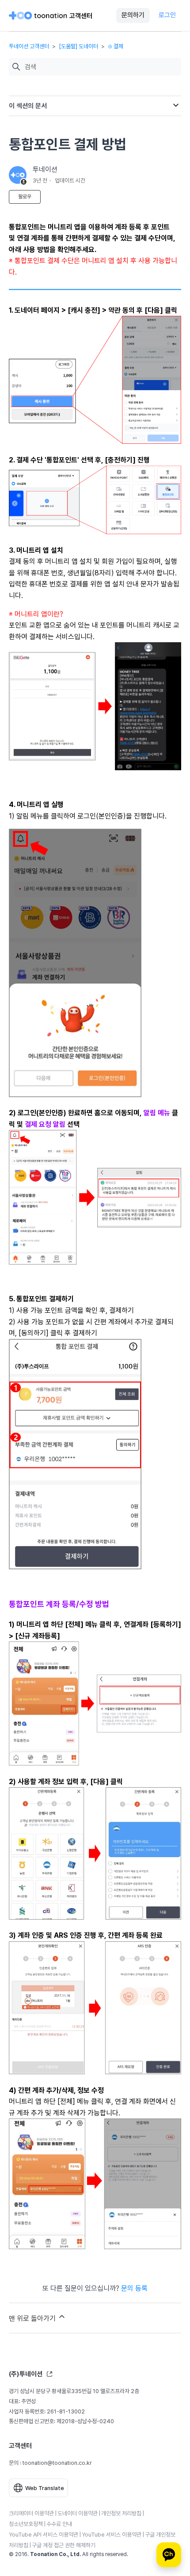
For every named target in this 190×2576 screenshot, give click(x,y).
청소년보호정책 (26, 2524)
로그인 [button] (167, 15)
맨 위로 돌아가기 (33, 2318)
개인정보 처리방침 (121, 2513)
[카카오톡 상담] (169, 2555)
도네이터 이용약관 (78, 2513)
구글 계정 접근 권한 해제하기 (64, 2545)
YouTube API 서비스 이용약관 (44, 2535)
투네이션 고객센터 (29, 46)
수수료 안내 (59, 2524)
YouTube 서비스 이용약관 (112, 2535)
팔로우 (25, 197)
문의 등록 (134, 2288)
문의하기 (133, 15)
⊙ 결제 (116, 46)
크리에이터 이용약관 (31, 2513)
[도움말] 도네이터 (78, 46)
